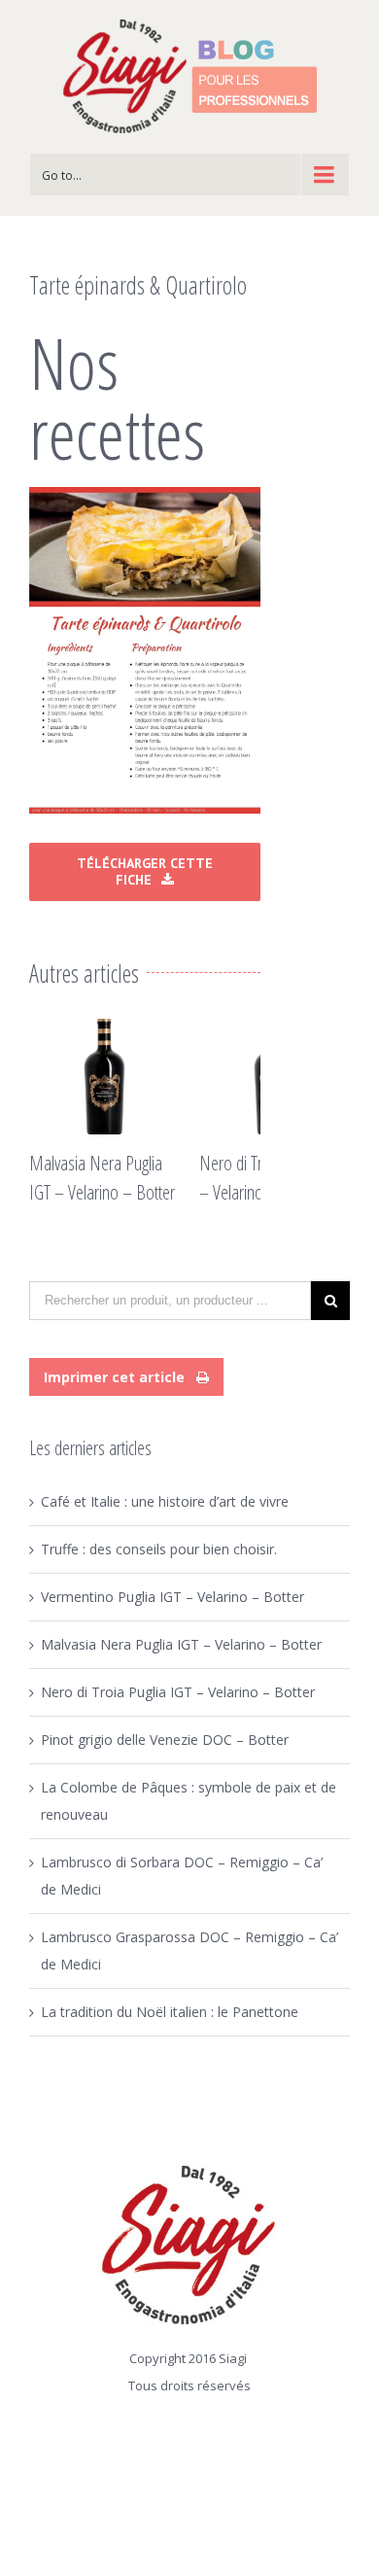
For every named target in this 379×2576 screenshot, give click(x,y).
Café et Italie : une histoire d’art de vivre (165, 1501)
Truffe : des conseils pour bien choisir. (159, 1549)
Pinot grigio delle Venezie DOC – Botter (165, 1740)
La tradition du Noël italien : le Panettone (170, 2012)
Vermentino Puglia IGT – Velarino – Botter (172, 1597)
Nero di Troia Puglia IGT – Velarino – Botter (178, 1692)
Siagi (233, 2358)
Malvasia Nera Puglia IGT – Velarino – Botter (181, 1644)
